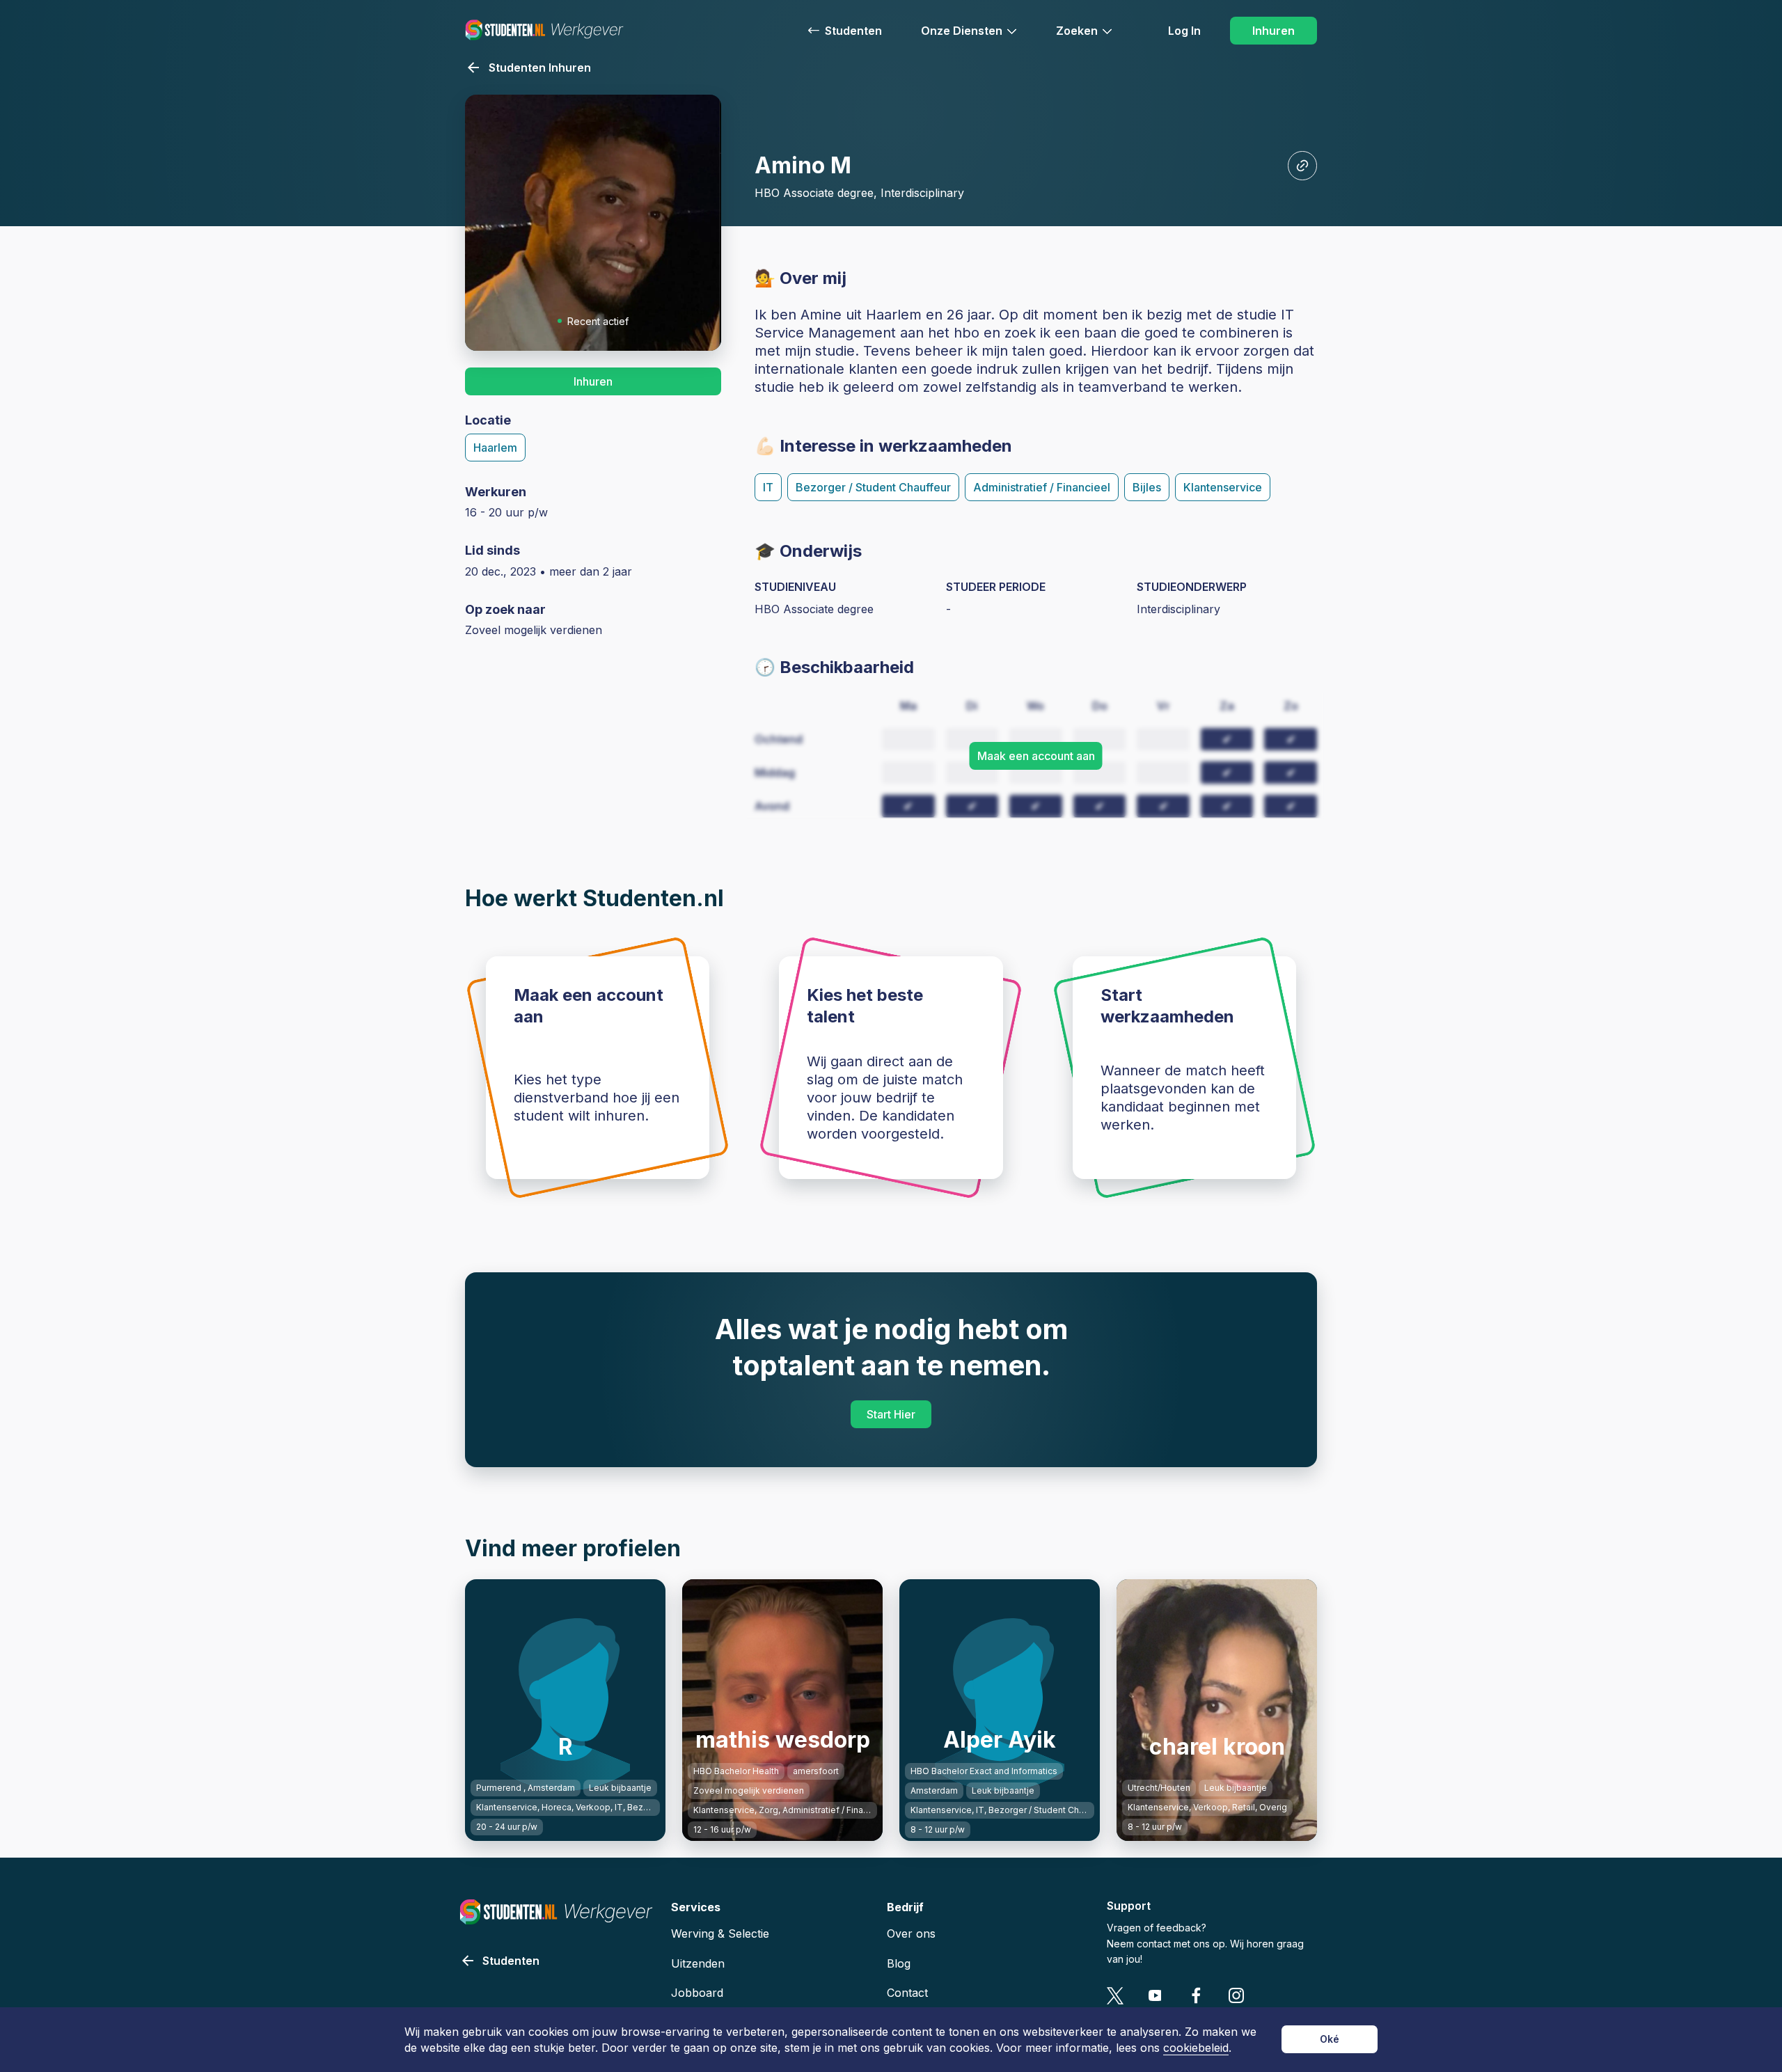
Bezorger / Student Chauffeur (873, 487)
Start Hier (891, 1414)
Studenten (853, 31)
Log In (1184, 31)
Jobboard (697, 1993)
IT (768, 487)
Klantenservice (1223, 487)
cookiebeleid (1196, 2048)
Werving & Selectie (720, 1933)
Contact (907, 1993)
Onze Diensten (962, 31)
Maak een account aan (1036, 756)
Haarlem (495, 448)
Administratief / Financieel (1042, 487)
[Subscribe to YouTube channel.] (1156, 1996)
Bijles (1147, 487)
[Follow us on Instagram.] (1237, 1996)
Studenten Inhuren (540, 68)
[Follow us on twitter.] (1115, 1996)
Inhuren (1274, 31)
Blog (899, 1963)
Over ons (911, 1933)
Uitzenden (698, 1963)
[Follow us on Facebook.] (1196, 1996)
